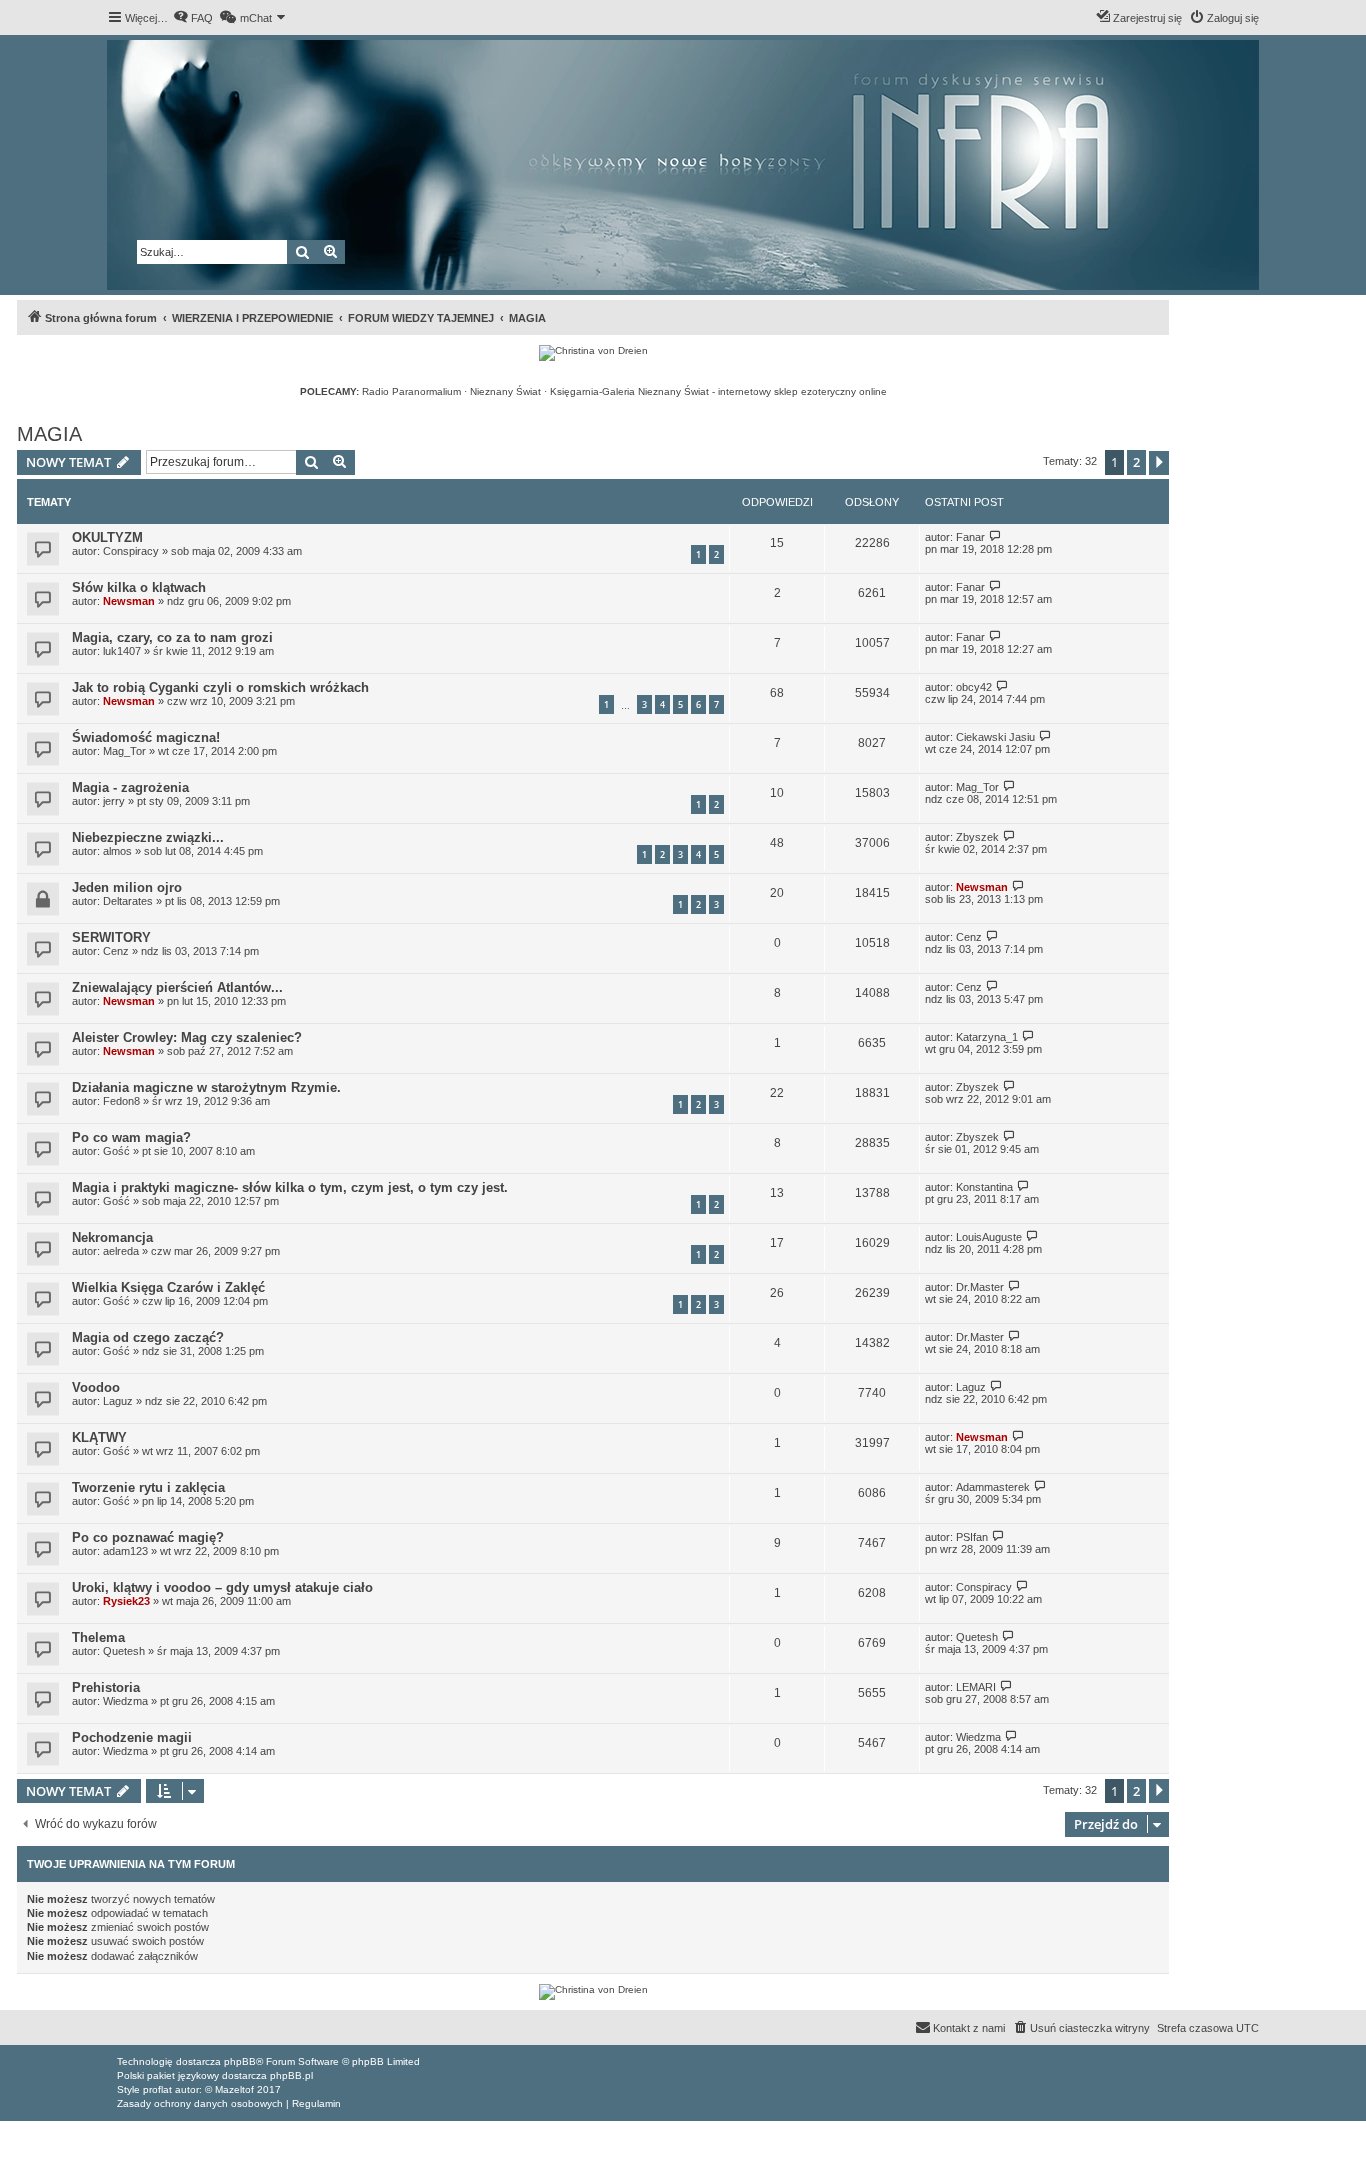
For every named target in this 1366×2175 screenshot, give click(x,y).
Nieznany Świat (505, 391)
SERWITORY (111, 937)
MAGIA (49, 434)
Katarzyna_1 (987, 1037)
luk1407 (122, 651)
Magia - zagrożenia (130, 787)
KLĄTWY (99, 1437)
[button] (1159, 463)
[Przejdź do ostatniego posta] (995, 536)
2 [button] (1136, 462)
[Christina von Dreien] (593, 353)
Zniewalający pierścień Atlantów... (177, 987)
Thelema (98, 1637)
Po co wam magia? (131, 1137)
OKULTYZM (107, 537)
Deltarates (128, 901)
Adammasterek (993, 1487)
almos (117, 851)
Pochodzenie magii (132, 1737)
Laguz (118, 1401)
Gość (116, 1501)
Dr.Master (980, 1287)
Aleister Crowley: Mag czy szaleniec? (187, 1037)
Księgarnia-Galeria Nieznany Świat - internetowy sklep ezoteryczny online (718, 391)
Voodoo (96, 1387)
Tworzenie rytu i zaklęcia (148, 1487)
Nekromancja (112, 1237)
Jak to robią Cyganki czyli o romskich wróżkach (220, 687)
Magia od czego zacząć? (148, 1337)
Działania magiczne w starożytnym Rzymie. (206, 1087)
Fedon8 (121, 1101)
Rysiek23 (126, 1601)
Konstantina (984, 1187)
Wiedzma (125, 1701)
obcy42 (974, 687)
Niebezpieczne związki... (148, 837)
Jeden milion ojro (127, 887)
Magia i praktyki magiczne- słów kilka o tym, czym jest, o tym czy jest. (290, 1187)
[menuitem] (193, 18)
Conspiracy (131, 551)
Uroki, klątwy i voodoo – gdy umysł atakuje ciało (222, 1587)
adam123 (125, 1551)
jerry (114, 801)
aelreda (121, 1251)
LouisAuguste (989, 1237)
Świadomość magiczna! (146, 737)
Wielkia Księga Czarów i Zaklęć (168, 1287)
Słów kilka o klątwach (139, 587)
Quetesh (124, 1651)
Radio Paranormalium (411, 391)
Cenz (116, 951)
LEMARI (976, 1687)
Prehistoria (106, 1687)
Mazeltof (234, 2089)
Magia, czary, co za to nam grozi (172, 637)
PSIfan (972, 1537)
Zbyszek (977, 837)
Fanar (970, 537)
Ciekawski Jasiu (995, 737)
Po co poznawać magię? (148, 1537)
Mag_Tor (124, 751)
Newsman (129, 601)
